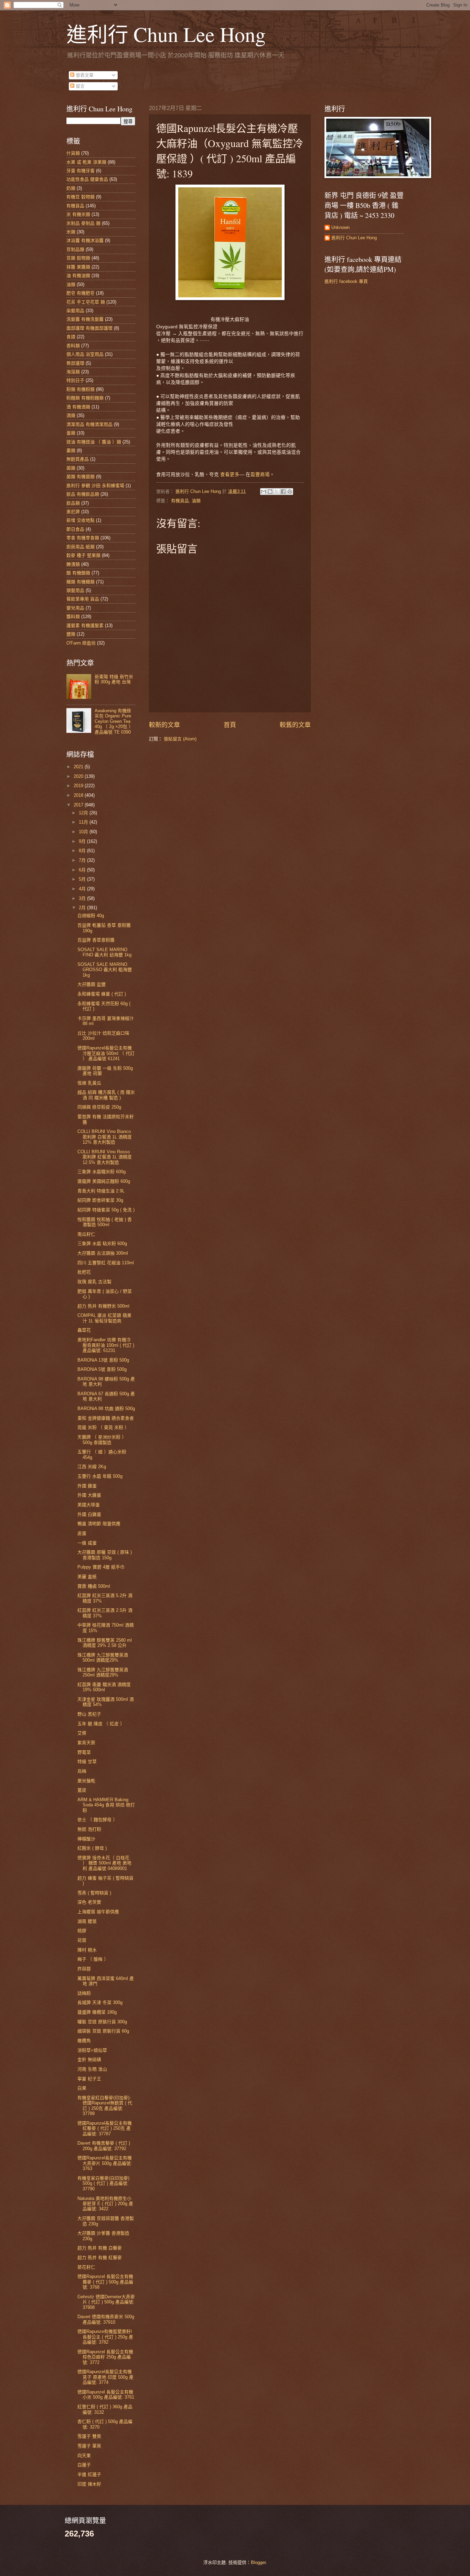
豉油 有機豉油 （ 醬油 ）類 (94, 442)
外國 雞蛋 (87, 1486)
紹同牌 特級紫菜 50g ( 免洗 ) (106, 1210)
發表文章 (84, 75)
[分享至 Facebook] (283, 492)
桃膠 (82, 1931)
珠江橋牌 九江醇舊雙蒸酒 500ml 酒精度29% (103, 1658)
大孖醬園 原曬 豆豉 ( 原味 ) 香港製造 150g (105, 1555)
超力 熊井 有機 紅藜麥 (100, 2258)
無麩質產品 (78, 459)
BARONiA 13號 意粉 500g (103, 1360)
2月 (83, 908)
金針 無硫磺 (89, 2060)
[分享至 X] (277, 492)
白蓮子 (84, 2465)
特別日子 (75, 380)
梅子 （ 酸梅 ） (93, 1959)
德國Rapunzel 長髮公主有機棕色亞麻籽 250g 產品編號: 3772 (105, 2357)
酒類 (71, 415)
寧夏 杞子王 (89, 2079)
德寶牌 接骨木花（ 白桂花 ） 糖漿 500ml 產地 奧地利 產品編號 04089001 (104, 1863)
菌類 (71, 468)
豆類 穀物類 (78, 258)
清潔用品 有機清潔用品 (89, 424)
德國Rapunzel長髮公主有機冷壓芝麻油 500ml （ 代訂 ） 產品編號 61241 (106, 1053)
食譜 (71, 337)
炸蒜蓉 (84, 1969)
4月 (83, 889)
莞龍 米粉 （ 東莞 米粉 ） (103, 1427)
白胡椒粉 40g (91, 916)
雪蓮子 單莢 (89, 2446)
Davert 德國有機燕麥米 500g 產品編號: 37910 (106, 2319)
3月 (83, 898)
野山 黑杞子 (89, 1714)
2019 (79, 786)
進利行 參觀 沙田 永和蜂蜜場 (95, 486)
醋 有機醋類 (78, 573)
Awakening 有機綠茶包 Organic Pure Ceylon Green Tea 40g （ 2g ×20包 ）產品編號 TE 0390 (114, 721)
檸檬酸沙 (86, 1839)
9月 (83, 841)
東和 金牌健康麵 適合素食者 (106, 1418)
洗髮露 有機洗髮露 (85, 319)
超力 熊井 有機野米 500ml (103, 1306)
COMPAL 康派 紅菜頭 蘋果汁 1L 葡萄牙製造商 (104, 1318)
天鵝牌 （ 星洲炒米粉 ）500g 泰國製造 (102, 1440)
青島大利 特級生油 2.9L (101, 1191)
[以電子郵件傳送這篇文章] (264, 492)
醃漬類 (73, 564)
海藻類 (73, 372)
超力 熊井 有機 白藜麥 (100, 2248)
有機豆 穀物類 (81, 197)
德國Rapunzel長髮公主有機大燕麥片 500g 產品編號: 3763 (105, 2163)
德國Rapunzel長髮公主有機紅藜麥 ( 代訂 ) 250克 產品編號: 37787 (105, 2128)
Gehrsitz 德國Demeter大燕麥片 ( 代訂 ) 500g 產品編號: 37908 (106, 2302)
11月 (84, 822)
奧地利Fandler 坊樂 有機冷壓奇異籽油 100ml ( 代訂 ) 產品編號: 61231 (106, 1345)
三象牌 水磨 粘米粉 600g (102, 1243)
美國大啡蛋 (89, 1505)
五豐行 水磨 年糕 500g (100, 1476)
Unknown (340, 227)
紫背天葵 (86, 1743)
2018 (79, 795)
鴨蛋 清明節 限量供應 (99, 1524)
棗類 (71, 450)
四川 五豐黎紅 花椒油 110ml (106, 1263)
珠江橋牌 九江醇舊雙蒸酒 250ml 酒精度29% (103, 1672)
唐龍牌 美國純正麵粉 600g (104, 1181)
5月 (83, 879)
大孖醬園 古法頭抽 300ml (103, 1253)
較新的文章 (164, 725)
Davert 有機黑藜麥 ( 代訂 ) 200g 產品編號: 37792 (104, 2146)
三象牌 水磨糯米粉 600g (102, 1172)
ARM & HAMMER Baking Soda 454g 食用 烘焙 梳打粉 (106, 1805)
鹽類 (71, 634)
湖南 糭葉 (87, 1921)
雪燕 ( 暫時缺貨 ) (94, 1893)
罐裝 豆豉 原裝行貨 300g (102, 2022)
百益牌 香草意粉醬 (96, 940)
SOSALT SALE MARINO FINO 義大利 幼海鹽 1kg (104, 952)
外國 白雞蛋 (89, 1514)
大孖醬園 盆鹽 (92, 984)
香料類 (73, 346)
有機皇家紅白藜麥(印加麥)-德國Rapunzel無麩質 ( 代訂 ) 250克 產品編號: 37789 (105, 2106)
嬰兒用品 (75, 608)
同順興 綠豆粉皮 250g (99, 1107)
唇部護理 (75, 363)
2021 (79, 767)
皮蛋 (82, 1533)
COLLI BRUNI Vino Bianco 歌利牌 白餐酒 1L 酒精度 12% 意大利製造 (105, 1137)
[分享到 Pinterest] (290, 492)
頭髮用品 (75, 590)
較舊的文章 (295, 725)
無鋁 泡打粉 (89, 1829)
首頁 (230, 725)
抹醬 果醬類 (78, 267)
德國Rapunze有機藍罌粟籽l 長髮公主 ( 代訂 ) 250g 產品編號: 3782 (105, 2337)
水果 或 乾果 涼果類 (86, 162)
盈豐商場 (260, 474)
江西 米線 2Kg (92, 1467)
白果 (82, 2088)
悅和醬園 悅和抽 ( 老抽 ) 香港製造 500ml (105, 1222)
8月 (83, 851)
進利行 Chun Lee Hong (166, 34)
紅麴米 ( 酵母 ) (92, 1848)
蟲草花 (84, 1330)
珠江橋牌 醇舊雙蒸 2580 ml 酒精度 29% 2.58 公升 (105, 1643)
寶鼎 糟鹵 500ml (94, 1586)
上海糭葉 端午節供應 (98, 1912)
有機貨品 (180, 501)
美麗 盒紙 (87, 1577)
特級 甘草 (87, 1762)
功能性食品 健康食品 (87, 179)
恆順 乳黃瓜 (89, 1083)
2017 (79, 805)
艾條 (82, 1733)
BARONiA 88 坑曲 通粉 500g (106, 1408)
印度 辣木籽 (89, 2484)
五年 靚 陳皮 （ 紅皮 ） (101, 1724)
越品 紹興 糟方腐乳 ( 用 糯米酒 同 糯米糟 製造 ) (106, 1095)
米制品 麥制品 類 (83, 223)
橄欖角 (84, 2041)
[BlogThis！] (270, 492)
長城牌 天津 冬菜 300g (100, 2002)
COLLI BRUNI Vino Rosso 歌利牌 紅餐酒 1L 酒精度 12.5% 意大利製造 (105, 1157)
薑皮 (82, 1790)
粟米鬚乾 (86, 1781)
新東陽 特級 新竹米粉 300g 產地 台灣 (114, 679)
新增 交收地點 (81, 520)
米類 (71, 232)
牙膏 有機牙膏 (81, 171)
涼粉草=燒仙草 (92, 2050)
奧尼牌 (73, 512)
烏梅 (82, 1771)
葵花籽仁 (86, 2267)
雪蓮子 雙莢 (89, 2436)
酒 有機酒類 (78, 407)
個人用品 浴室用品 (85, 354)
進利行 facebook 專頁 (346, 281)
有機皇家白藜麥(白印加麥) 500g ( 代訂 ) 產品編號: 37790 (103, 2183)
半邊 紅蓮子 (89, 2474)
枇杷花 (84, 1272)
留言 (79, 86)
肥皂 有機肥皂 (81, 293)
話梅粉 (84, 1993)
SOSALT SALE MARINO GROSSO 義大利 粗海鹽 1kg (105, 970)
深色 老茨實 (89, 1902)
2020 (79, 776)
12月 (84, 813)
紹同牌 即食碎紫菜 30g (100, 1200)
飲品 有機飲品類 (83, 494)
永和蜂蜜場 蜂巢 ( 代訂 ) (102, 994)
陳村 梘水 (87, 1950)
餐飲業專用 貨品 (83, 599)
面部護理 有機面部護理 (89, 328)
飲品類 (73, 503)
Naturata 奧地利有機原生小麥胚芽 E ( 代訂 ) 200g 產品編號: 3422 (105, 2204)
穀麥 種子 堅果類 (83, 555)
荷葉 (82, 1940)
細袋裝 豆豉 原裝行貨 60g (103, 2031)
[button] (230, 474)
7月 (83, 860)
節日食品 (75, 529)
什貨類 (73, 153)
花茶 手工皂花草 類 (86, 302)
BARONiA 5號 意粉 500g (102, 1369)
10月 (84, 832)
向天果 (84, 2456)
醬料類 (73, 617)
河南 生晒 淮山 (92, 2069)
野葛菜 (84, 1752)
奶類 (71, 188)
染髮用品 (75, 311)
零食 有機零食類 (83, 538)
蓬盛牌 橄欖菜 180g (97, 2012)
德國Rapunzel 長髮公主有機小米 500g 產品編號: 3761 (106, 2395)
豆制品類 (75, 249)
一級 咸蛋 (87, 1543)
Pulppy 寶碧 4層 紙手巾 (101, 1567)
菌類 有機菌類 (81, 477)
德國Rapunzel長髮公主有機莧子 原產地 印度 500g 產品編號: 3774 (105, 2377)
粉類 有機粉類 (81, 389)
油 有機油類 (78, 276)
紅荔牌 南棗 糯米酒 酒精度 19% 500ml (104, 1687)
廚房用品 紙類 (81, 547)
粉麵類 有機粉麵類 (85, 398)
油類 (196, 501)
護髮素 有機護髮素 (85, 625)
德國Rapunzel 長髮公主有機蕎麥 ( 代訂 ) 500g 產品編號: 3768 (105, 2282)
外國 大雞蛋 (89, 1495)
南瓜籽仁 (86, 1234)
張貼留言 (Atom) (180, 739)
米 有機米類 (78, 214)
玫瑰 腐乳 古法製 (94, 1282)
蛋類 (71, 433)
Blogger (258, 2562)
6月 (83, 870)
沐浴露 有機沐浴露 (85, 240)
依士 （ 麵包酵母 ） (97, 1820)
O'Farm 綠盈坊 (81, 643)
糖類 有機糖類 (81, 582)
